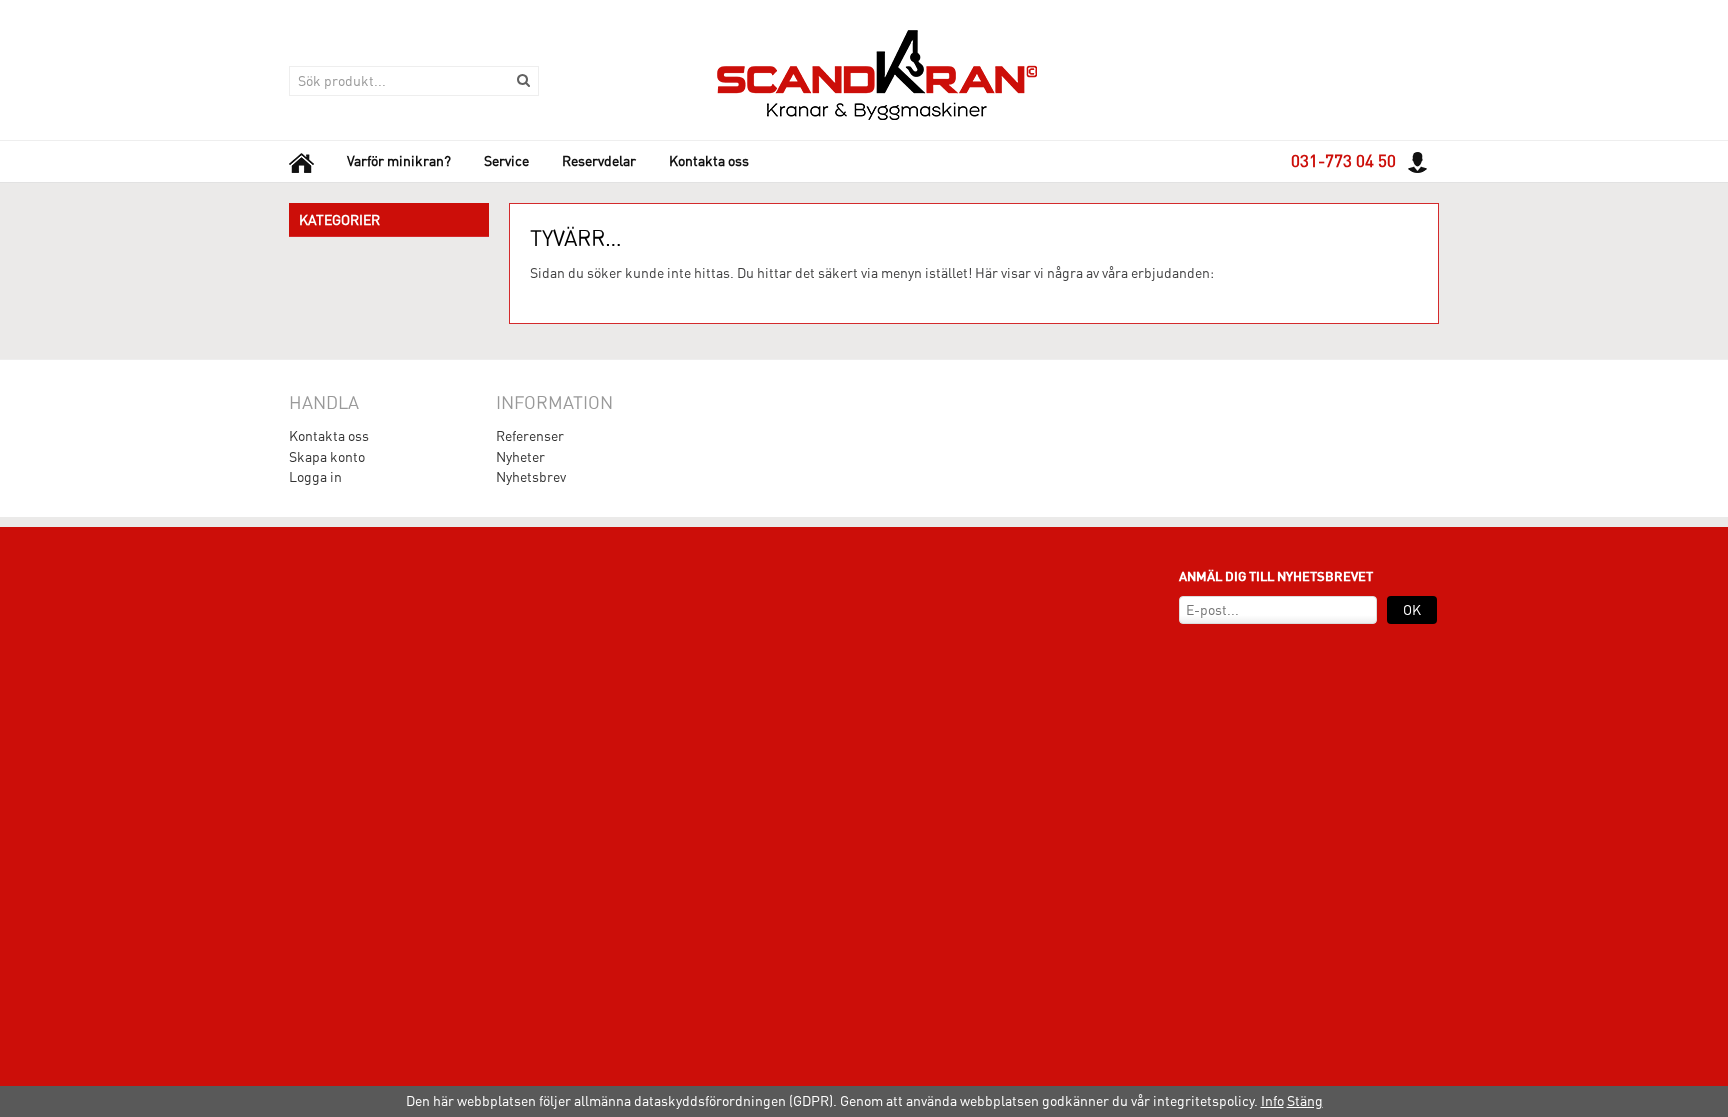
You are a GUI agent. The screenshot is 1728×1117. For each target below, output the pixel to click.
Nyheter (520, 457)
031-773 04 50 (1343, 161)
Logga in (315, 477)
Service (506, 161)
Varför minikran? (399, 161)
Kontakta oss (709, 161)
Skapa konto (327, 457)
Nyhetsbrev (531, 477)
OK (1412, 610)
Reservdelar (599, 161)
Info (1272, 1101)
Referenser (530, 436)
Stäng (1305, 1101)
